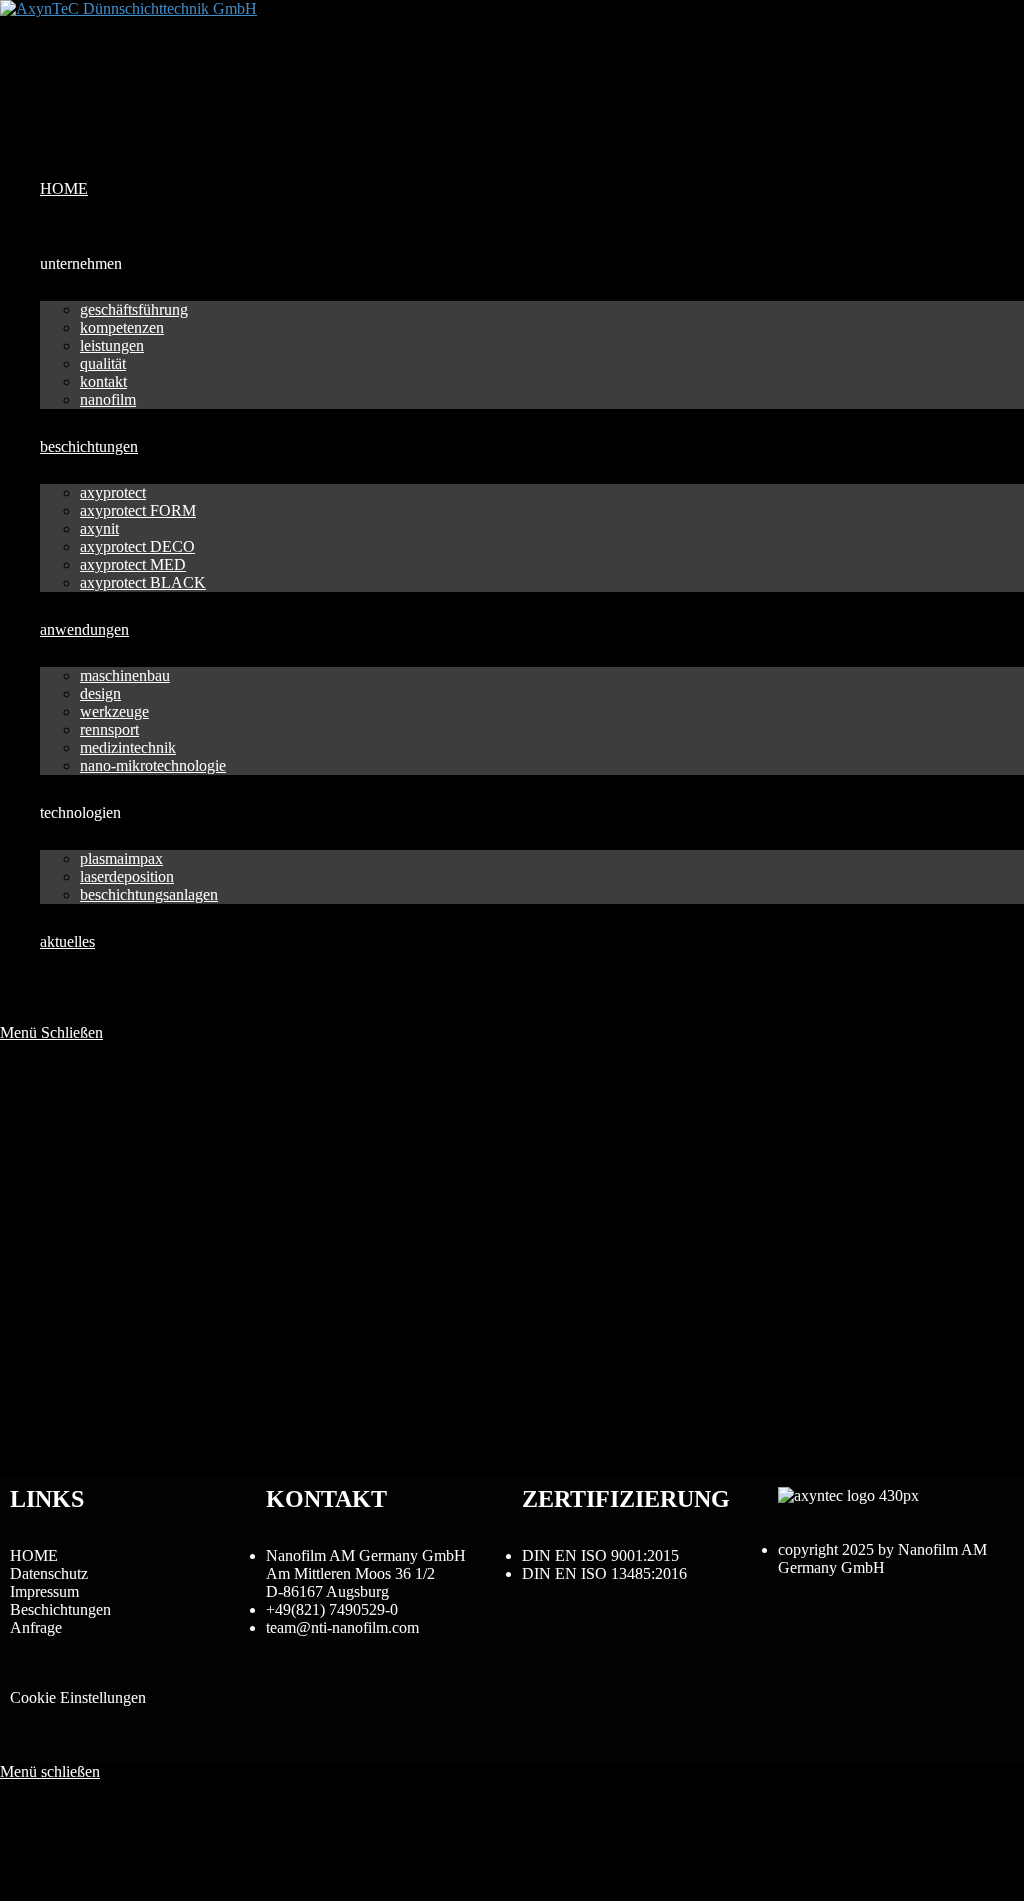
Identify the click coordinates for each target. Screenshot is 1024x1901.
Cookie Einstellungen (78, 1697)
